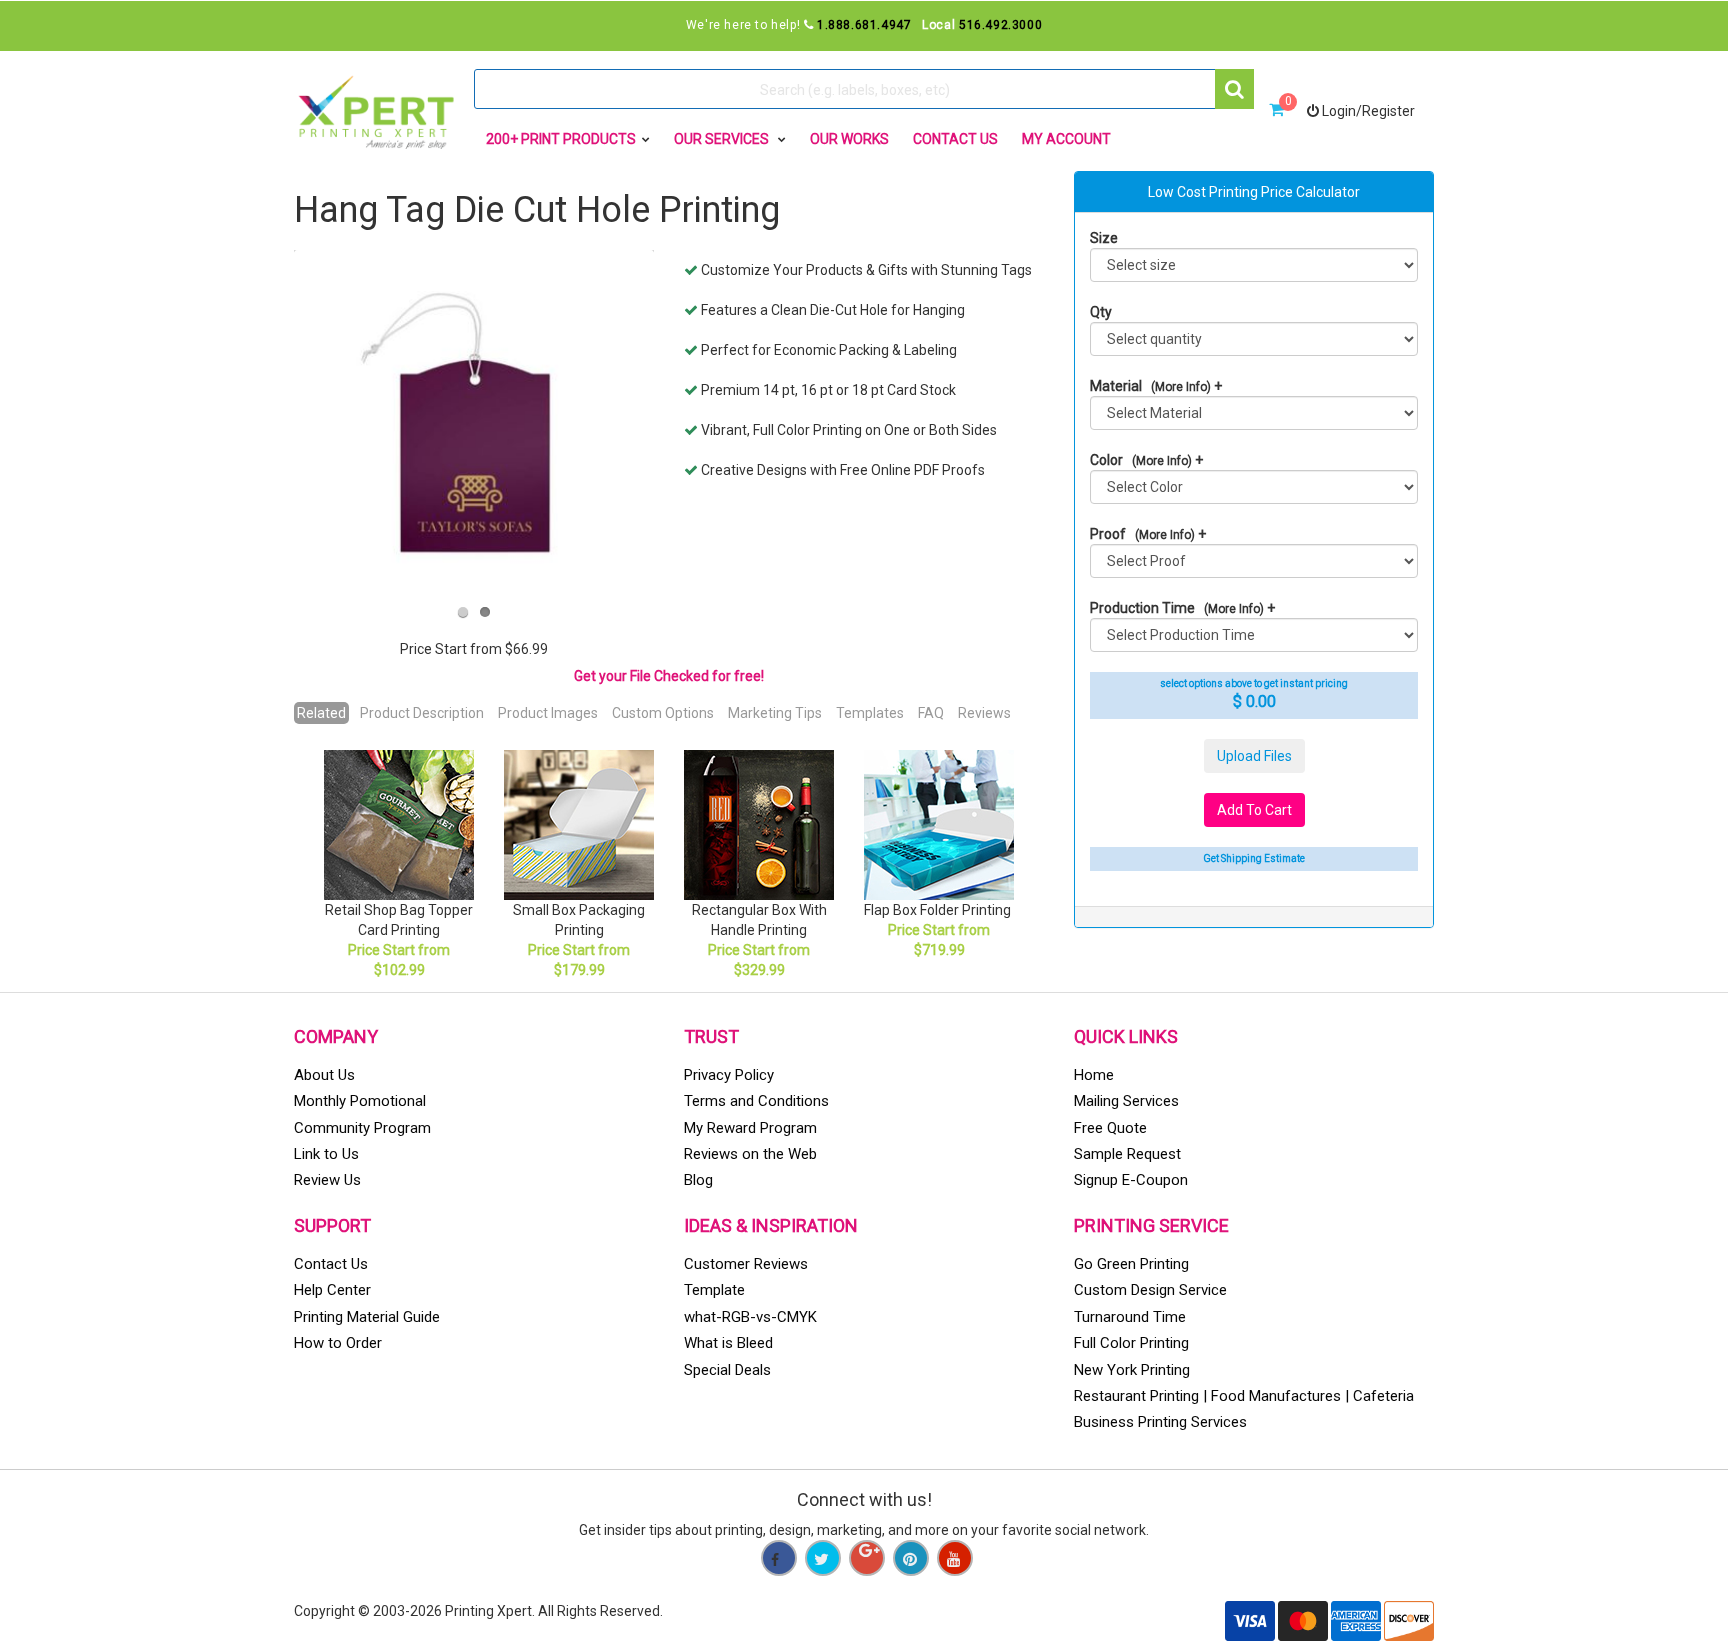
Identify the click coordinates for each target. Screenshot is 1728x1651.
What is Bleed (728, 1343)
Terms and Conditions (756, 1101)
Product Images (548, 713)
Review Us (327, 1180)
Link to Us (326, 1154)
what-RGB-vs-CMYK (750, 1317)
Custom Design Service (1150, 1290)
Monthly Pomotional (360, 1101)
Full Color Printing (1131, 1343)
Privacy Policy (729, 1075)
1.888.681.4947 (864, 25)
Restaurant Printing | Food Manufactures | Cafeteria (1244, 1396)
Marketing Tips (775, 713)
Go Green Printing (1131, 1264)
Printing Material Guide (367, 1317)
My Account (1066, 139)
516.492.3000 (1000, 25)
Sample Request (1127, 1154)
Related (321, 713)
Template (714, 1290)
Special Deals (727, 1370)
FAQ (931, 713)
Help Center (332, 1290)
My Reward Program (750, 1128)
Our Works (849, 139)
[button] (1234, 89)
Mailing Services (1126, 1101)
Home (1094, 1075)
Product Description (422, 713)
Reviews (984, 713)
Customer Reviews (746, 1264)
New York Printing (1132, 1370)
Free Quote (1110, 1128)
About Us (324, 1075)
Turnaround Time (1130, 1317)
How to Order (338, 1343)
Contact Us (955, 139)
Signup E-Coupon (1131, 1180)
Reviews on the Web (750, 1154)
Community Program (362, 1128)
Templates (870, 713)
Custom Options (663, 713)
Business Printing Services (1160, 1422)
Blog (698, 1180)
